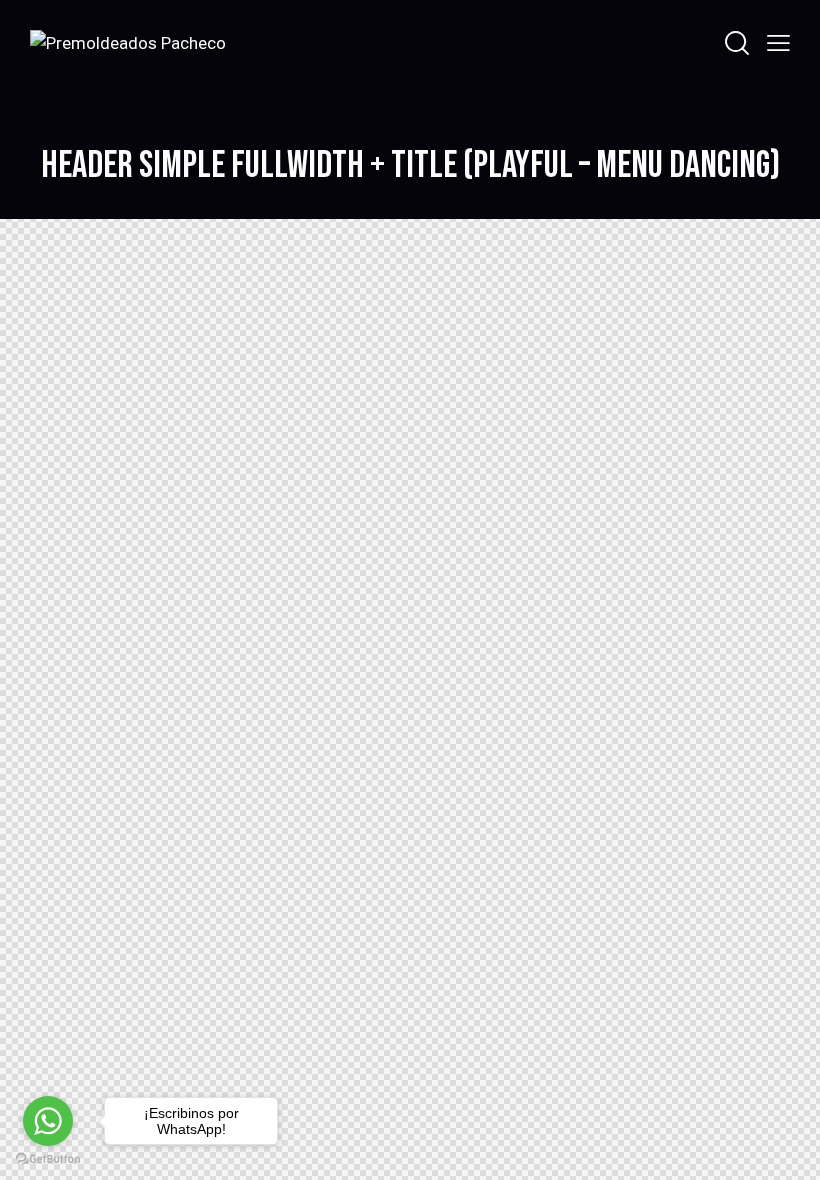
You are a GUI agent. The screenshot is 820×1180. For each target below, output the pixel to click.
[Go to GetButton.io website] (48, 1159)
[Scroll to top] (782, 1142)
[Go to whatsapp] (48, 1121)
